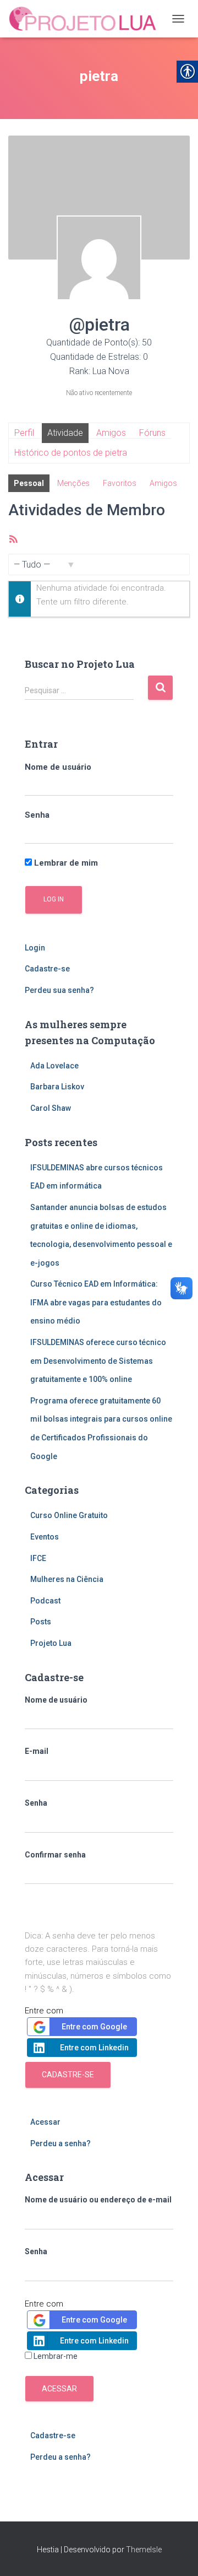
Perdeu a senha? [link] (61, 2143)
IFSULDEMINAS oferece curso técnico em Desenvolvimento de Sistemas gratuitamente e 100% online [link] (98, 1361)
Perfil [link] (24, 433)
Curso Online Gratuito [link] (69, 1515)
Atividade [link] (65, 433)
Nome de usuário (58, 767)
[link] (87, 19)
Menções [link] (73, 483)
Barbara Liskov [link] (57, 1087)
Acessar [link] (45, 2122)
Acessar (59, 2389)
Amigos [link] (111, 433)
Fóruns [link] (152, 433)
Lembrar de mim (65, 863)
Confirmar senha (55, 1855)
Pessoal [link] (29, 483)
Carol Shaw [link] (51, 1108)
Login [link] (35, 948)
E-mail (37, 1751)
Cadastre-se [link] (47, 969)
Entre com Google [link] (94, 2027)
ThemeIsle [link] (144, 2550)
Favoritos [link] (120, 483)
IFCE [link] (38, 1558)
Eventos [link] (45, 1537)
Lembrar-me (56, 2356)
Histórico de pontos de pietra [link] (71, 453)
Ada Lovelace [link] (54, 1066)
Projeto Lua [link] (51, 1643)
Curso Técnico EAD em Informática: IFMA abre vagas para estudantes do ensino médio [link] (96, 1302)
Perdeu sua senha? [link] (59, 990)
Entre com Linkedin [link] (94, 2048)
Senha (37, 815)
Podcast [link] (45, 1601)
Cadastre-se (68, 2075)
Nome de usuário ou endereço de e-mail (98, 2200)
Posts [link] (41, 1622)
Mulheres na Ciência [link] (67, 1579)
